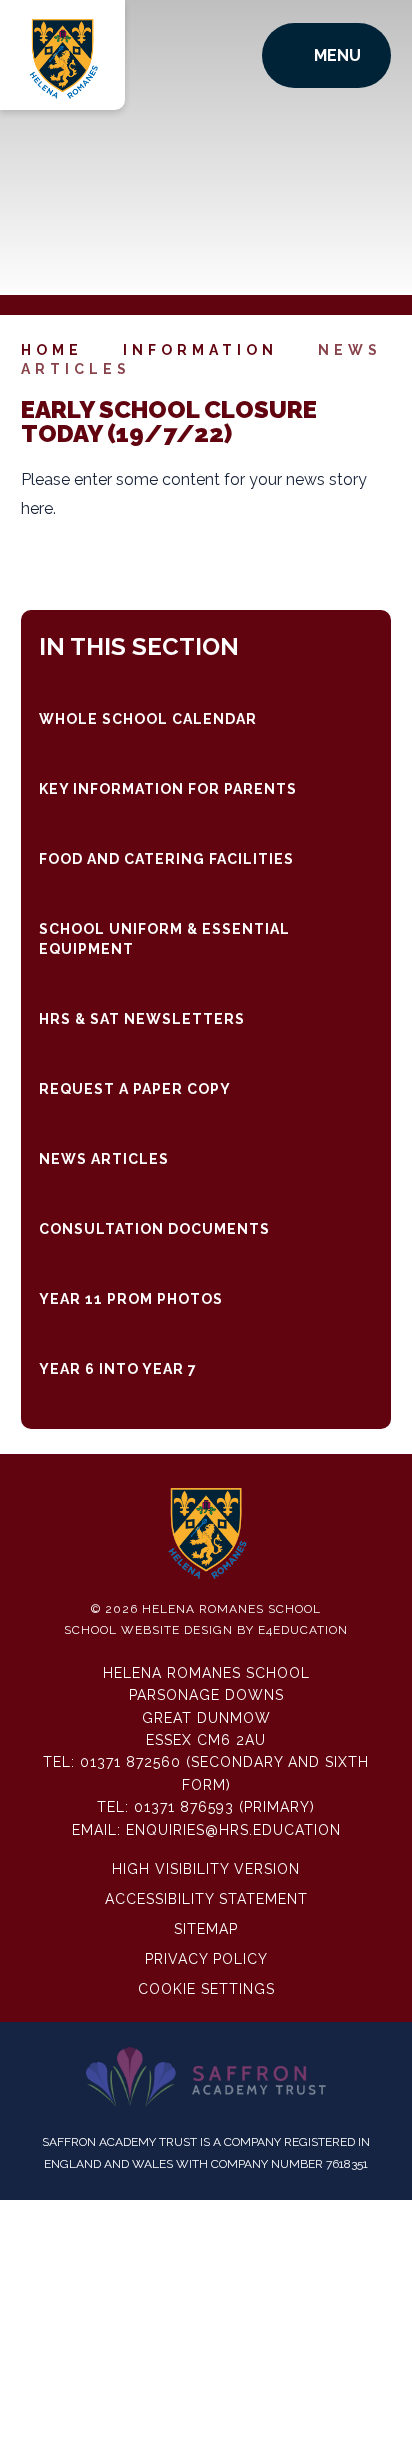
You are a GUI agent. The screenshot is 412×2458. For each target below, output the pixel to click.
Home (52, 350)
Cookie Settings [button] (206, 1989)
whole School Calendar (148, 719)
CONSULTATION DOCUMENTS (154, 1229)
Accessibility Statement (206, 1899)
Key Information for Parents (168, 789)
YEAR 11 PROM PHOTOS (131, 1299)
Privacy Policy (206, 1959)
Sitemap (206, 1929)
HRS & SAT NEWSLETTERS (142, 1019)
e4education (303, 1630)
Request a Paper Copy (135, 1089)
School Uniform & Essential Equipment (164, 939)
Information (200, 350)
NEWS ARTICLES (104, 1159)
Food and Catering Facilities (166, 859)
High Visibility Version (206, 1869)
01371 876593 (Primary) (224, 1807)
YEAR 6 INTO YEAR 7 (118, 1369)
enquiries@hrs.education (233, 1830)
